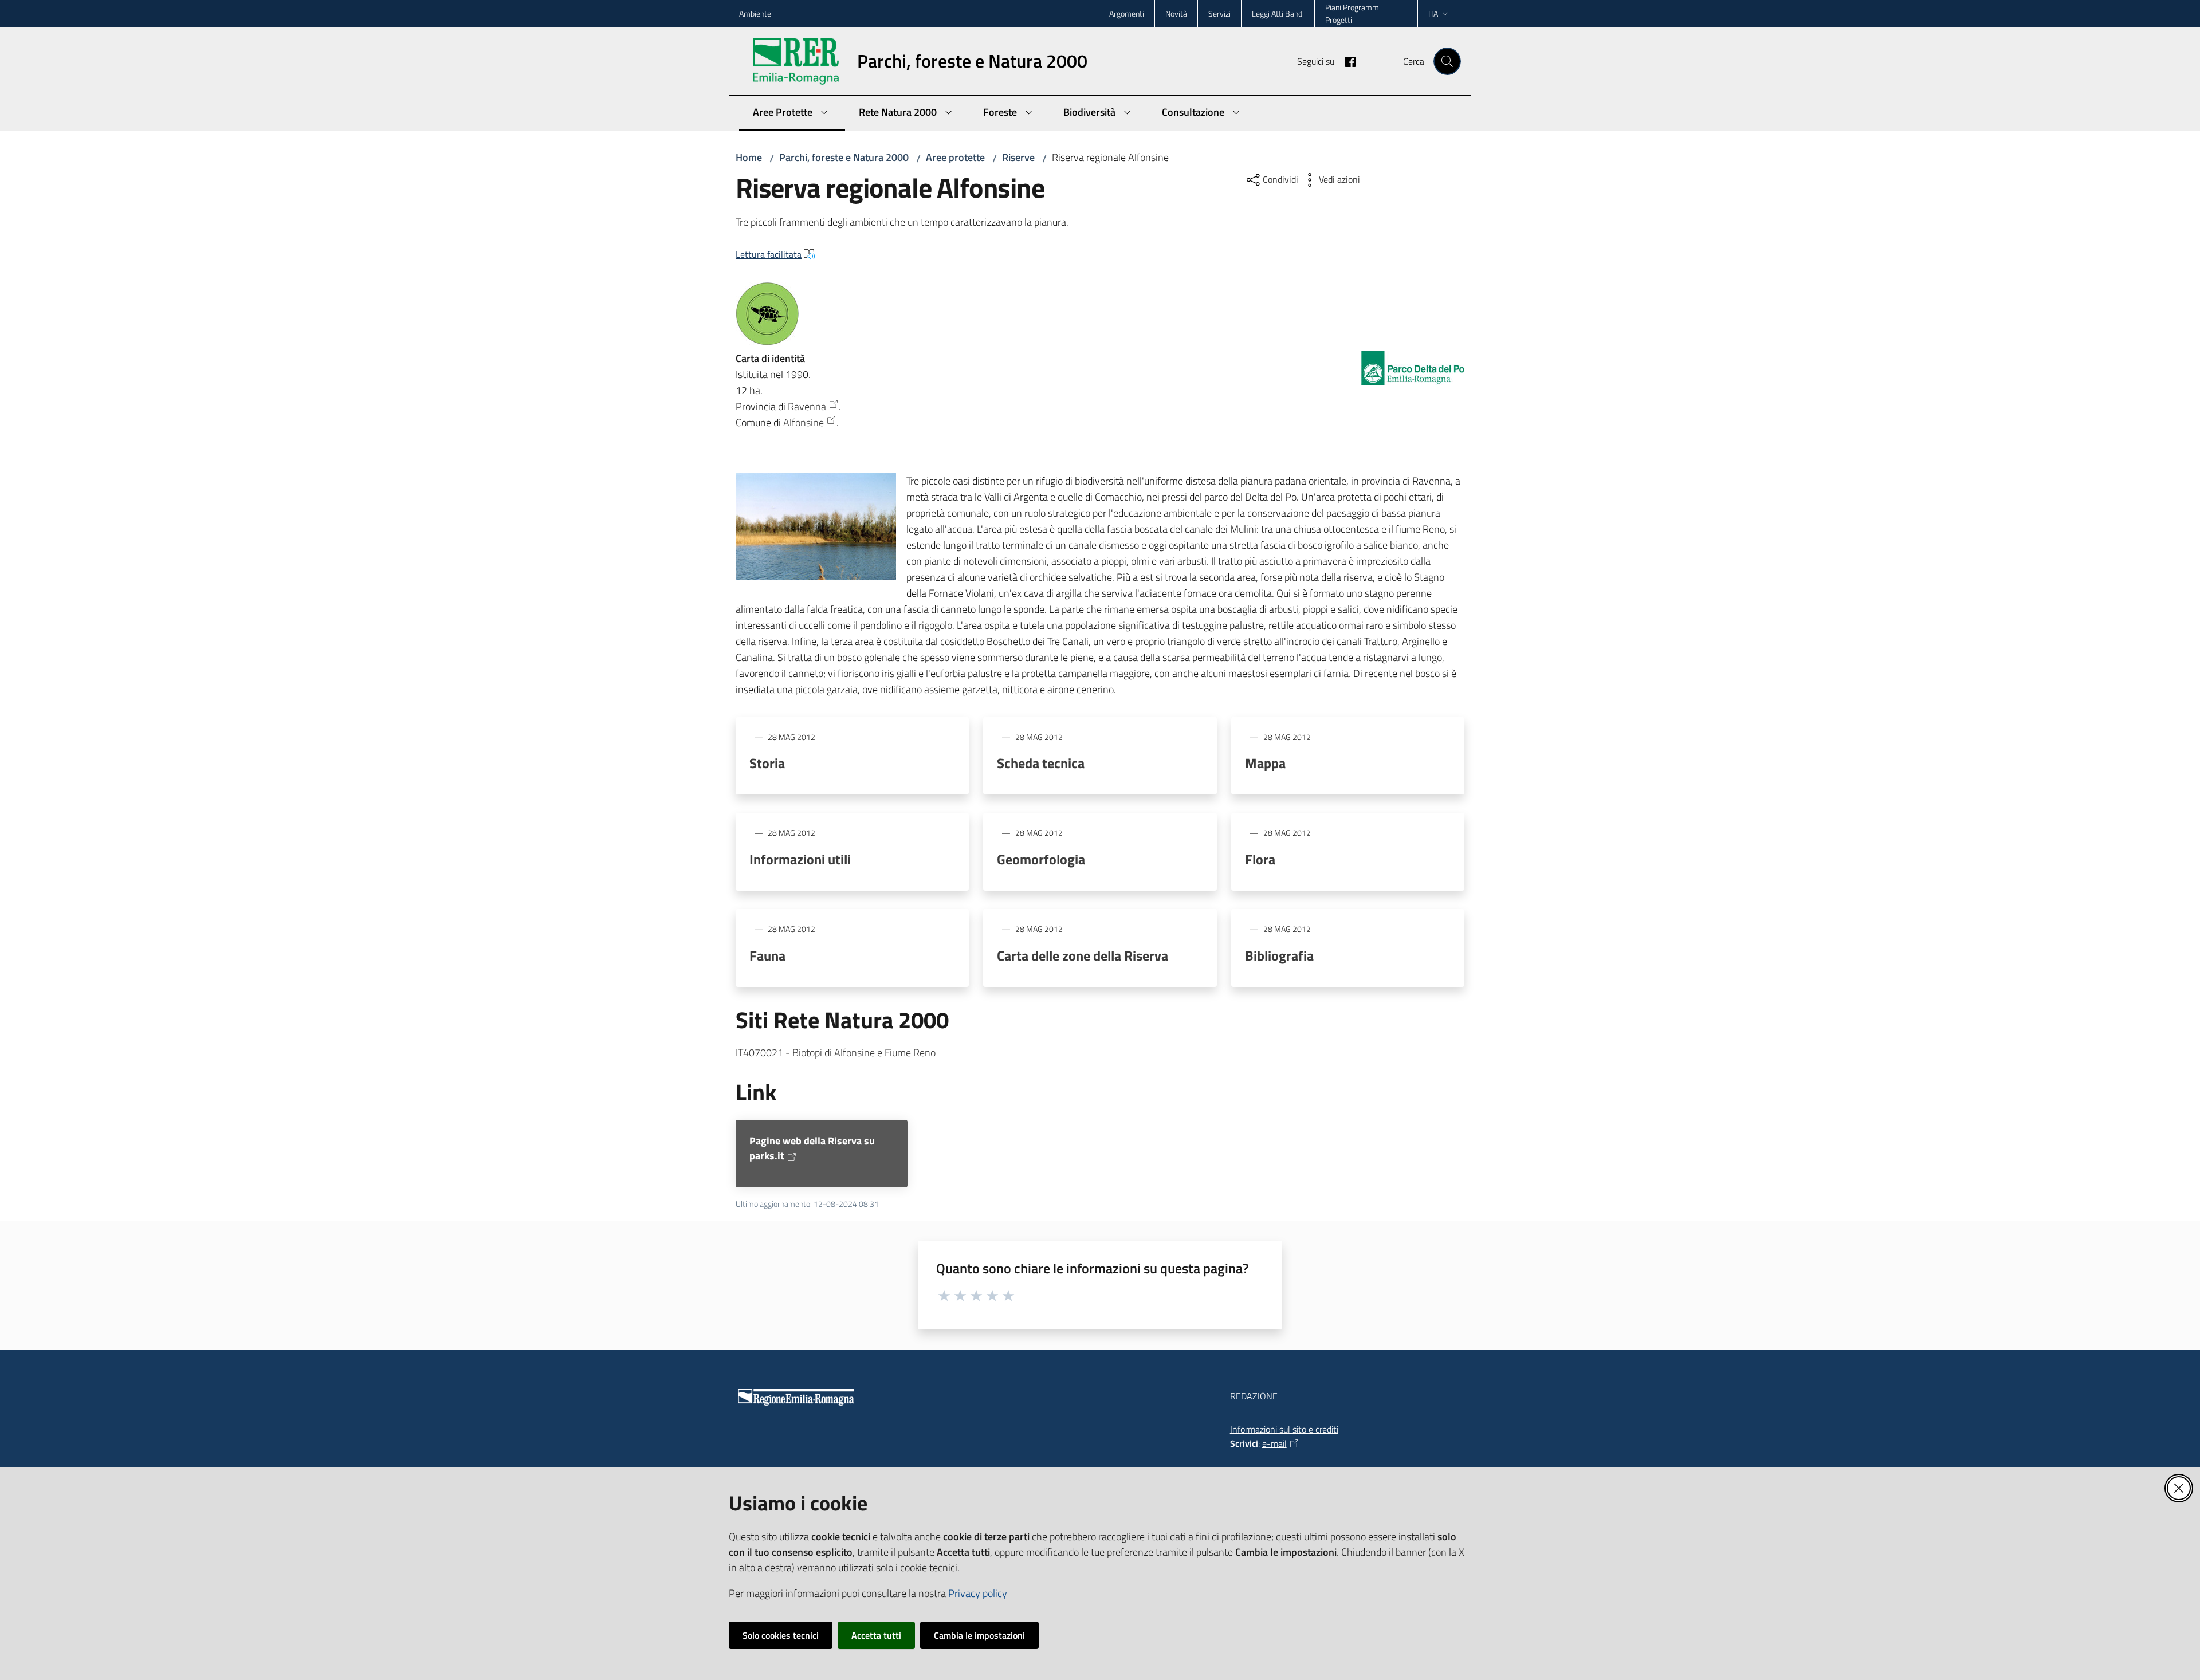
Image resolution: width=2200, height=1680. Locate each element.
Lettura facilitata (769, 254)
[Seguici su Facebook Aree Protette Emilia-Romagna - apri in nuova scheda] (1346, 61)
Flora (1260, 859)
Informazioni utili (800, 859)
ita (1433, 13)
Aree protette (955, 157)
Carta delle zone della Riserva (1083, 955)
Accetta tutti (876, 1635)
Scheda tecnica (1041, 763)
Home (749, 157)
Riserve (1018, 157)
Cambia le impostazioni (979, 1635)
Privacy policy (978, 1593)
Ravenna (807, 406)
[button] (1447, 61)
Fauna (767, 955)
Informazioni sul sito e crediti (1284, 1429)
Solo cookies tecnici (781, 1635)
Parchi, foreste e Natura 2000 (844, 157)
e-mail (1274, 1443)
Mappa (1265, 763)
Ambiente (755, 13)
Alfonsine (804, 422)
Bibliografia (1279, 955)
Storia (767, 763)
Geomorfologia (1041, 859)
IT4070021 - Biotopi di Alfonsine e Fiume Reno (836, 1053)
